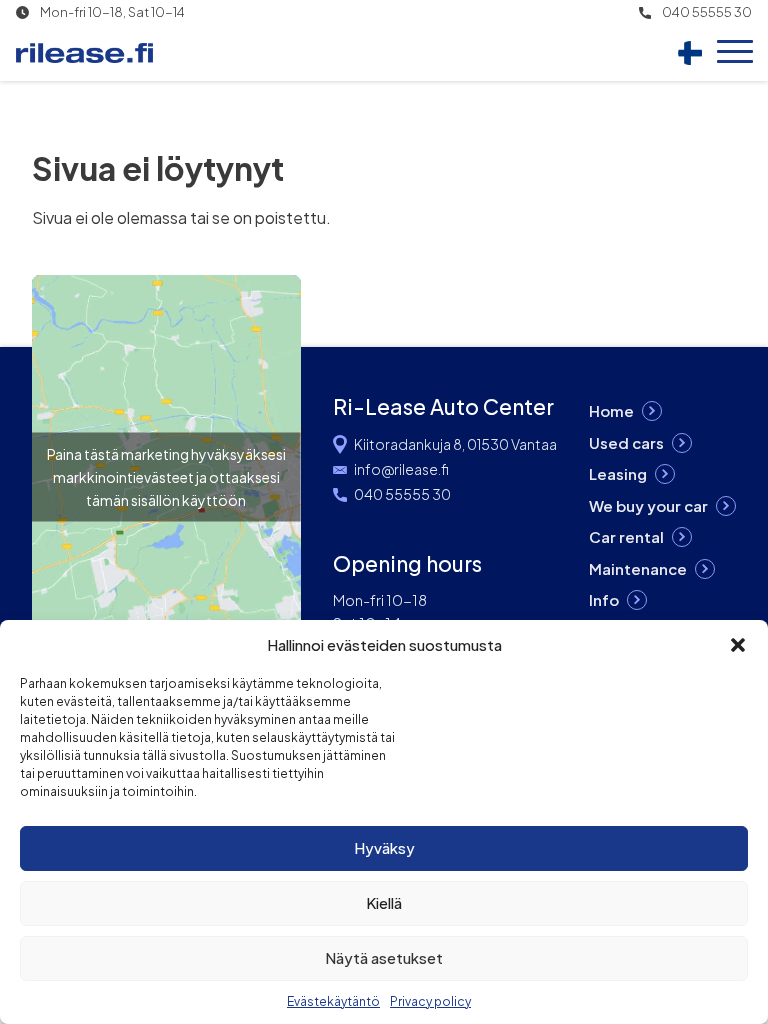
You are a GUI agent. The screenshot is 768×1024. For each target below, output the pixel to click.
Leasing (618, 473)
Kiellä (384, 902)
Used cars (626, 442)
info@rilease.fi (401, 469)
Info (604, 599)
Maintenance (638, 568)
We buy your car (648, 505)
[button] (738, 645)
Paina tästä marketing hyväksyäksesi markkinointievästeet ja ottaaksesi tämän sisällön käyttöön (166, 477)
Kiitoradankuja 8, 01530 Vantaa (455, 444)
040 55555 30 (707, 12)
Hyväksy (384, 847)
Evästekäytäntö (333, 1001)
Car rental (626, 536)
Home (611, 410)
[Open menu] (735, 53)
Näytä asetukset (384, 957)
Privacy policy (430, 1001)
